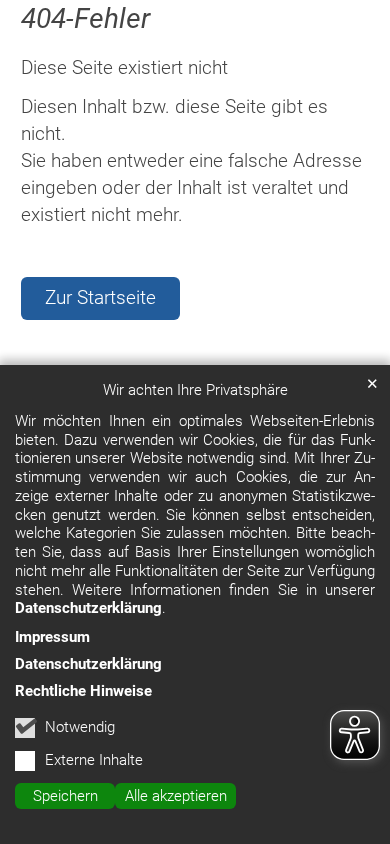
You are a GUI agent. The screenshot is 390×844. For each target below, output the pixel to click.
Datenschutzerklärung (88, 608)
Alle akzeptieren (176, 796)
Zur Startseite (100, 297)
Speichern (65, 796)
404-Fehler (85, 18)
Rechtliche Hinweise (83, 691)
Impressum (52, 637)
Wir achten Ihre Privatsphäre (195, 390)
